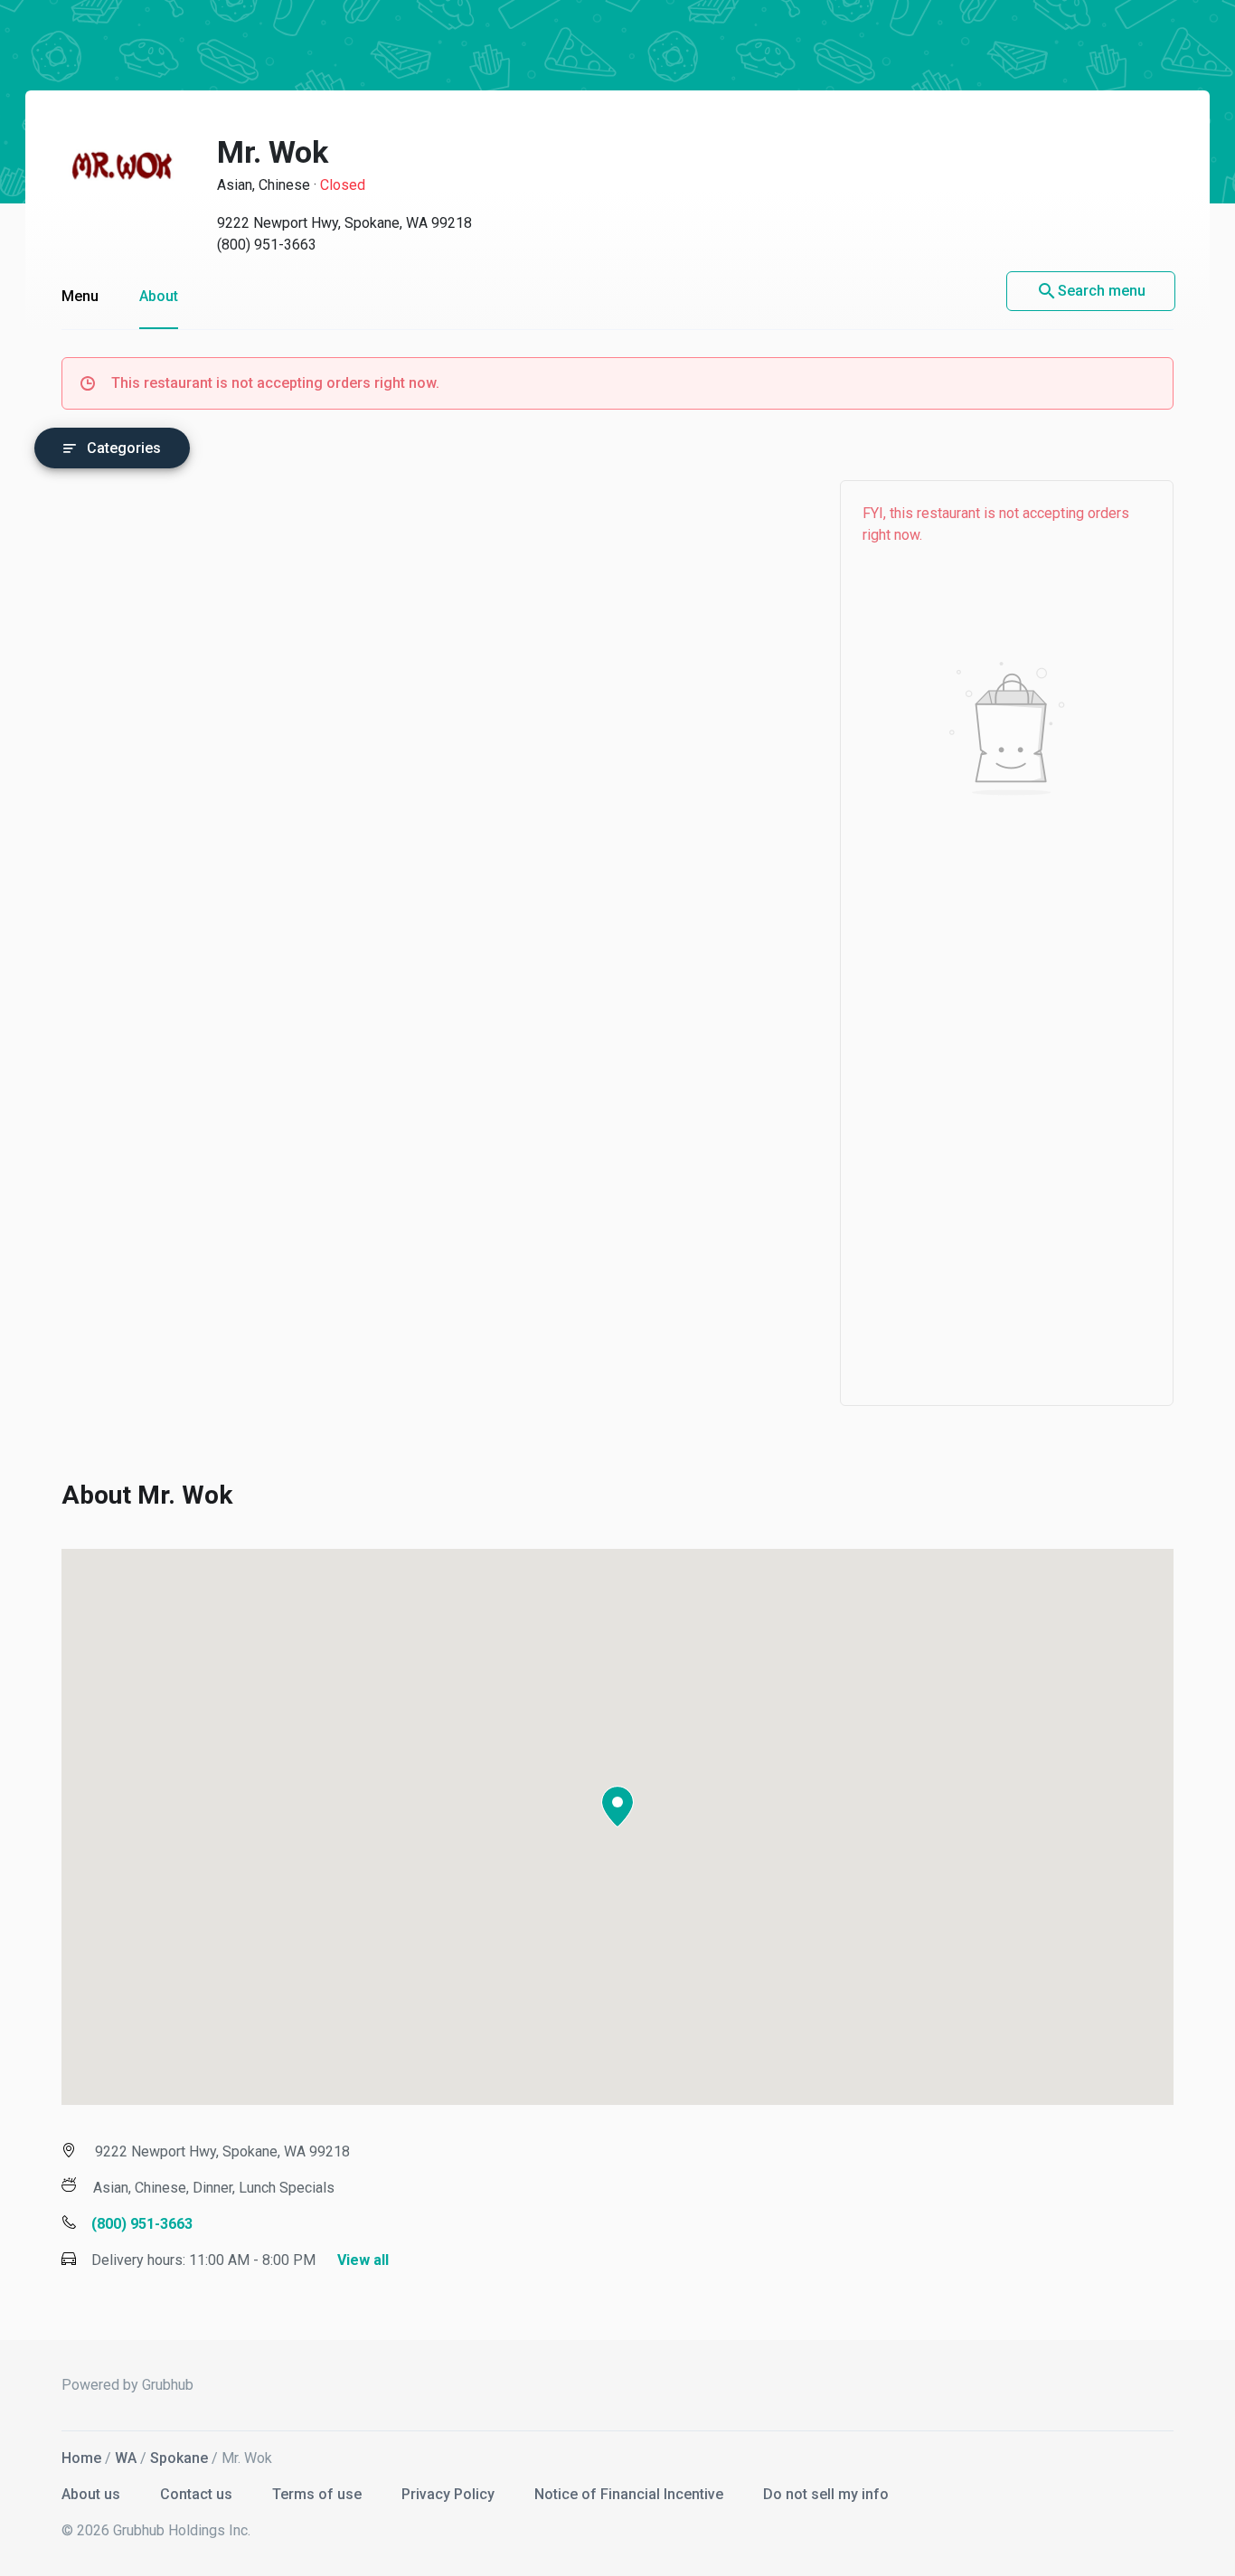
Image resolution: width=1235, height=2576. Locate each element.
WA (126, 2458)
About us (93, 2494)
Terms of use (319, 2494)
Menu (80, 296)
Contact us (198, 2494)
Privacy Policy (450, 2494)
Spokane (179, 2458)
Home (81, 2458)
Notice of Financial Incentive (631, 2494)
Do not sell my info (826, 2494)
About (159, 296)
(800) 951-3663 (267, 245)
